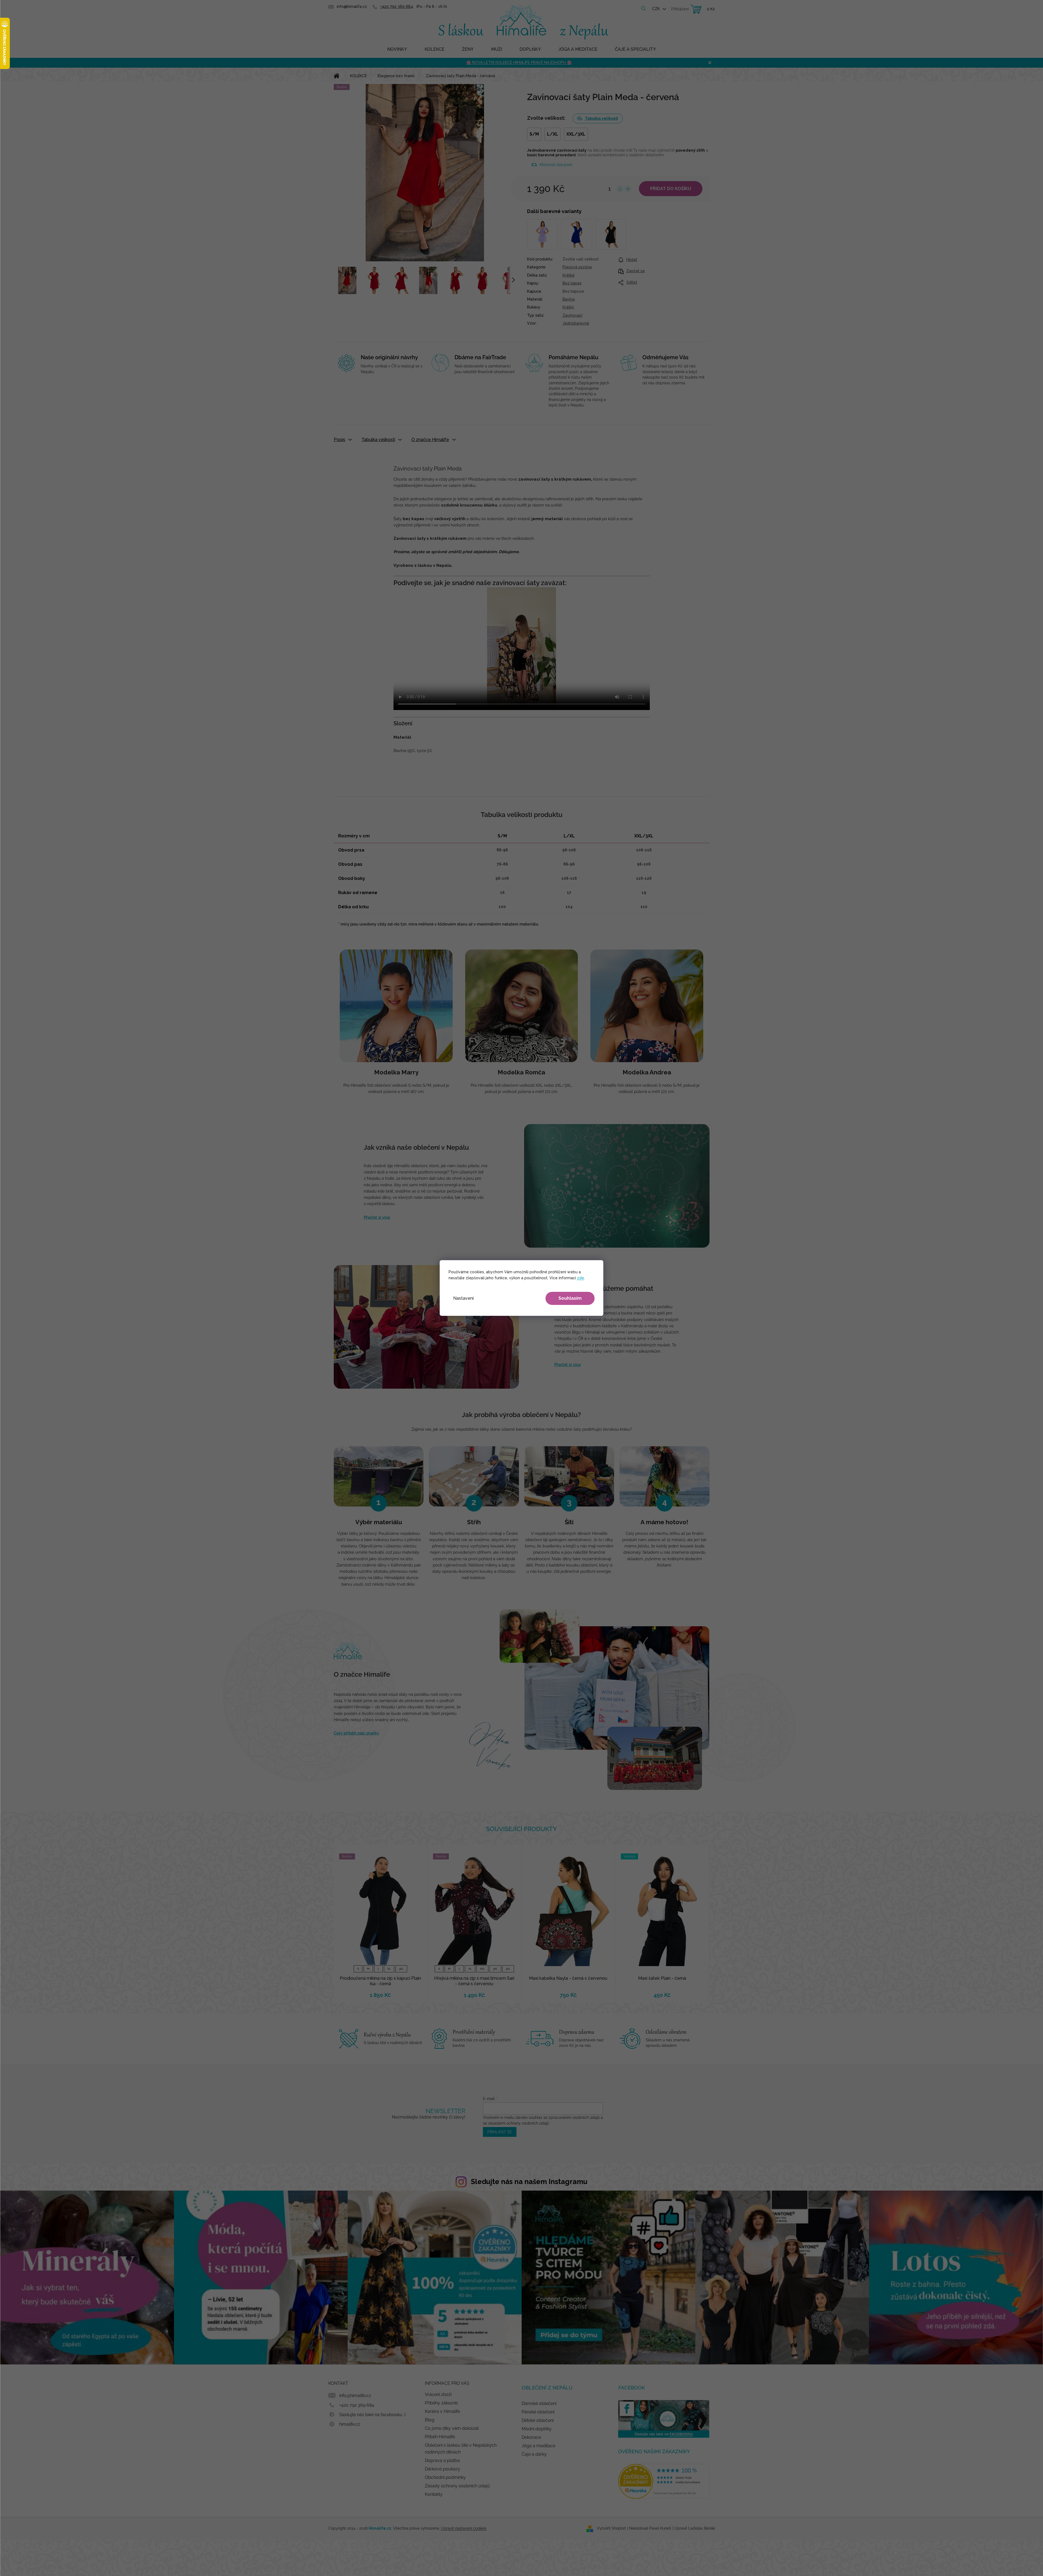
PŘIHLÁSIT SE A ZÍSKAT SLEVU (560, 1318)
